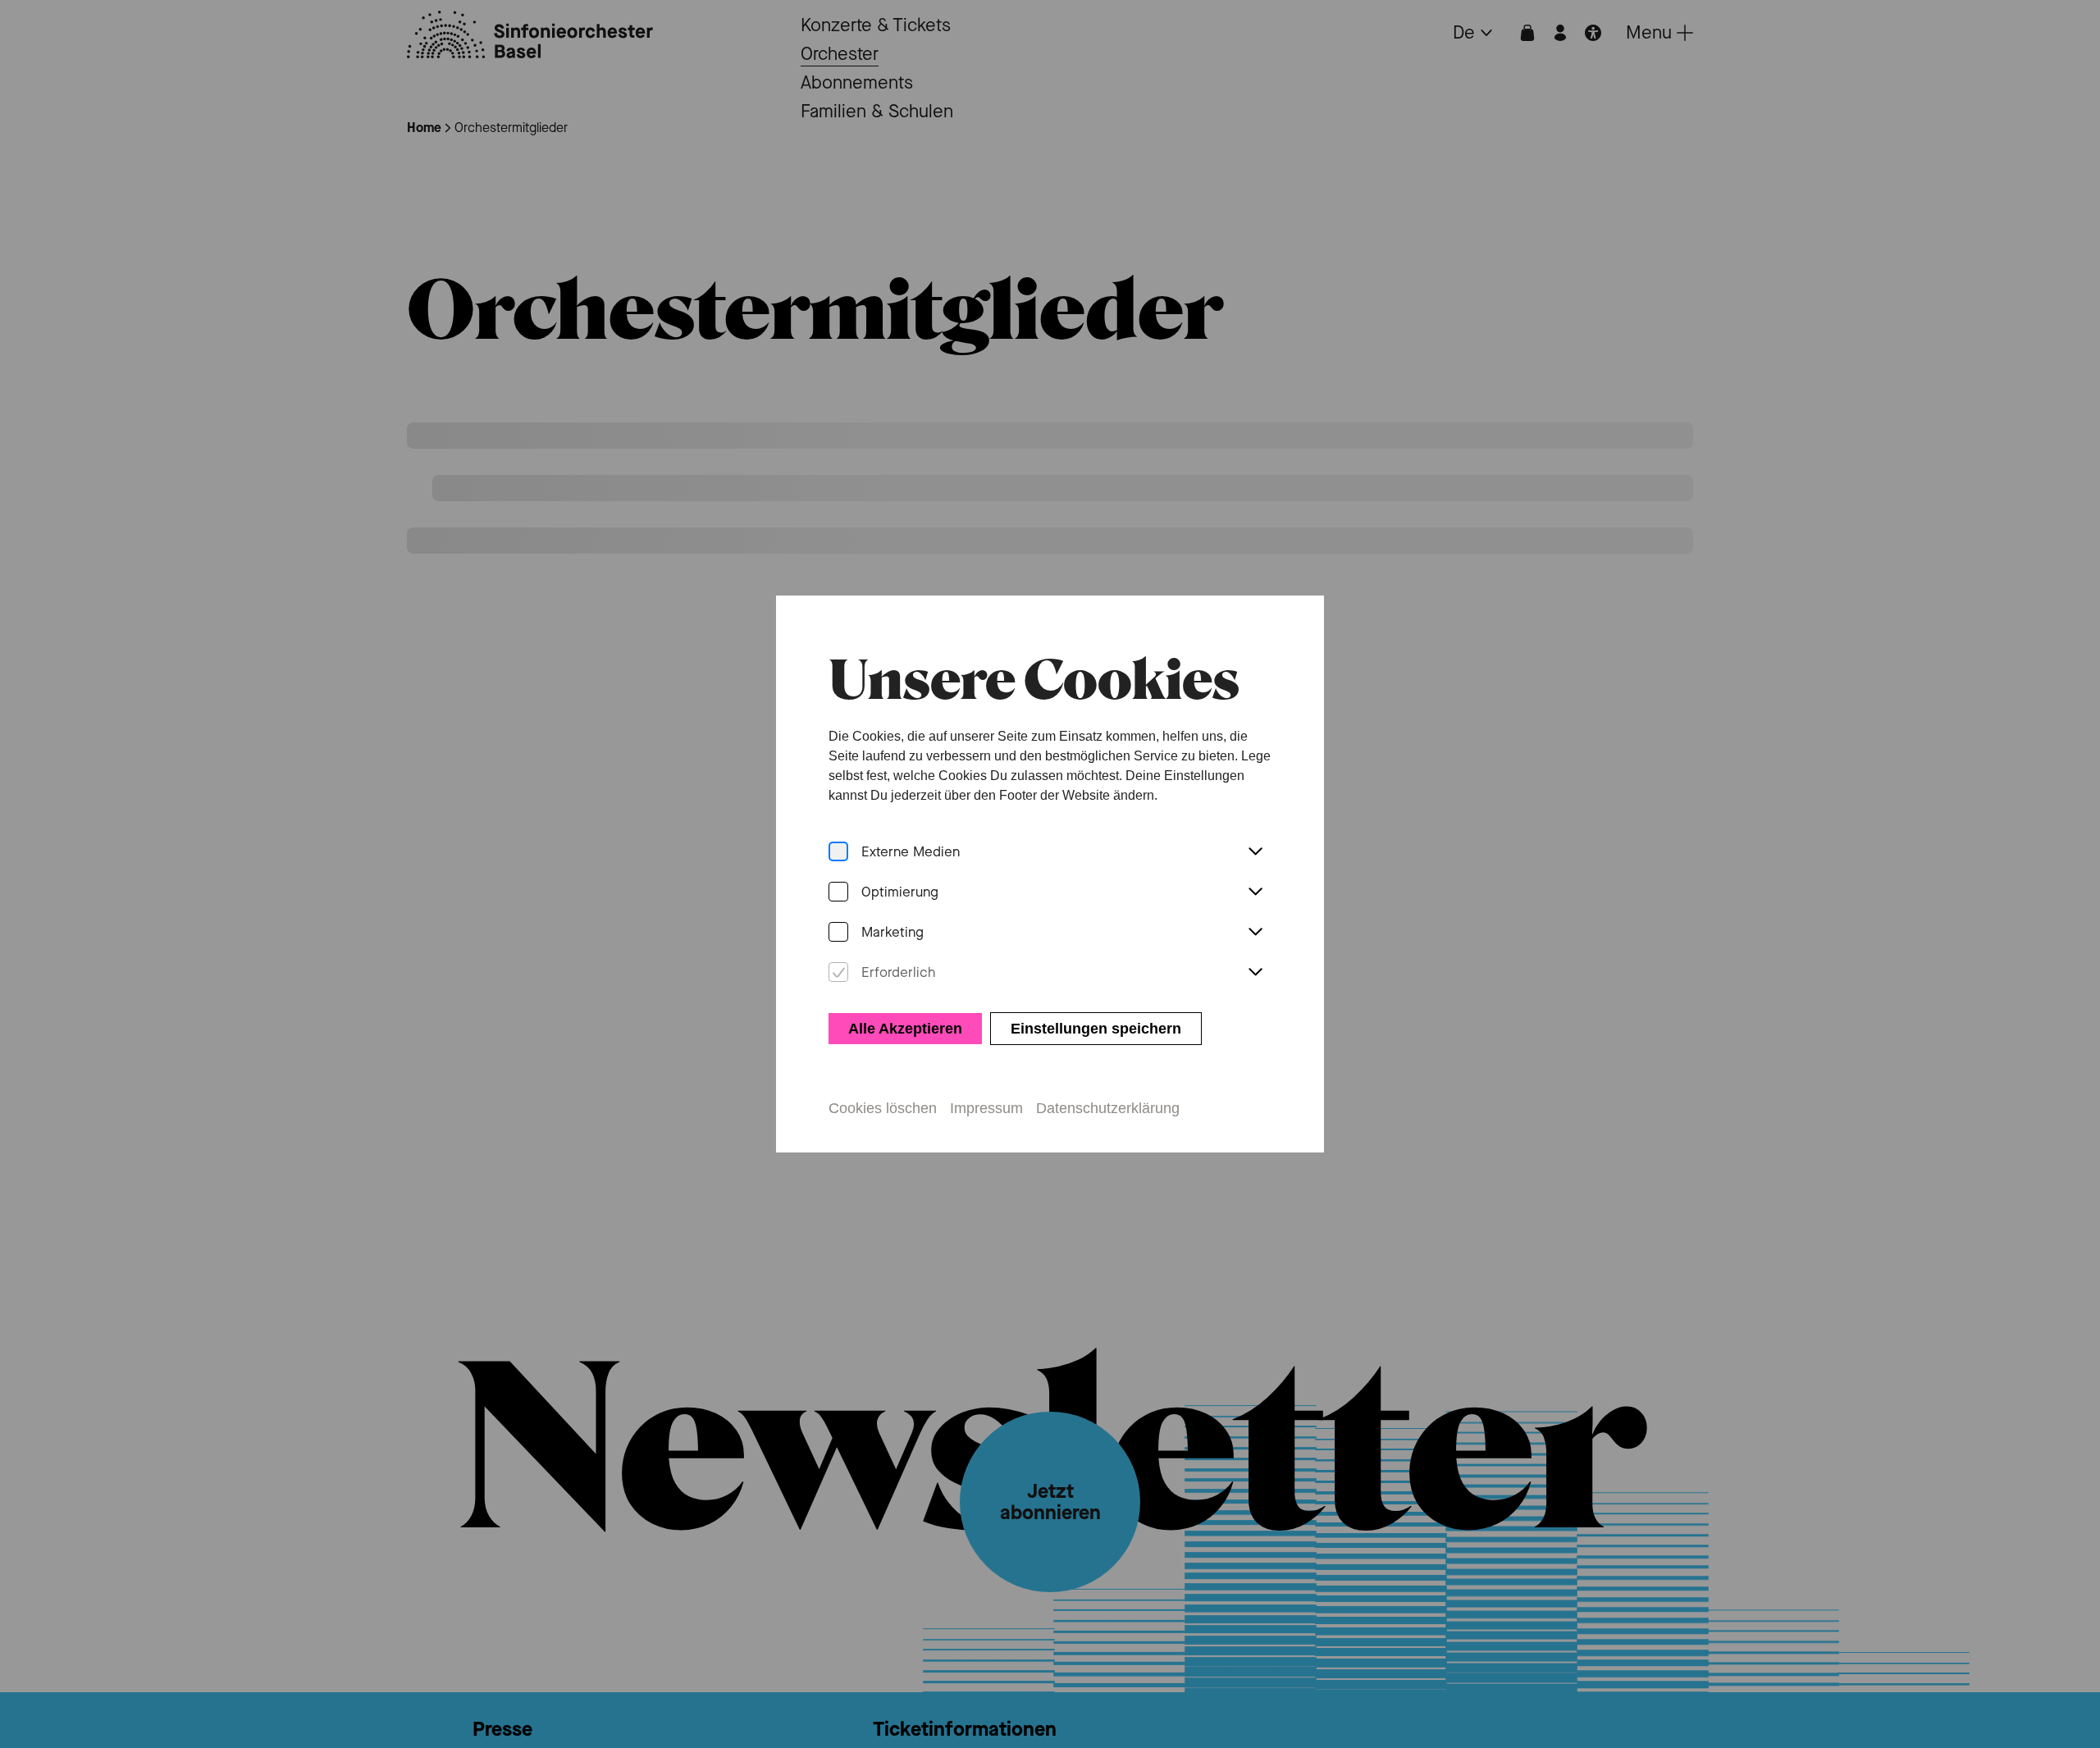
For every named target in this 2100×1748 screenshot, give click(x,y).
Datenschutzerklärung (1108, 1108)
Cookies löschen (883, 1108)
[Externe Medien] (838, 852)
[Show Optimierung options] (1255, 892)
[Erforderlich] (838, 972)
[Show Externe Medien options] (1255, 852)
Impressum (986, 1108)
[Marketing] (838, 932)
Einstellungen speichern (1096, 1029)
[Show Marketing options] (1255, 933)
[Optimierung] (838, 892)
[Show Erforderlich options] (1255, 973)
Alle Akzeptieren (905, 1029)
